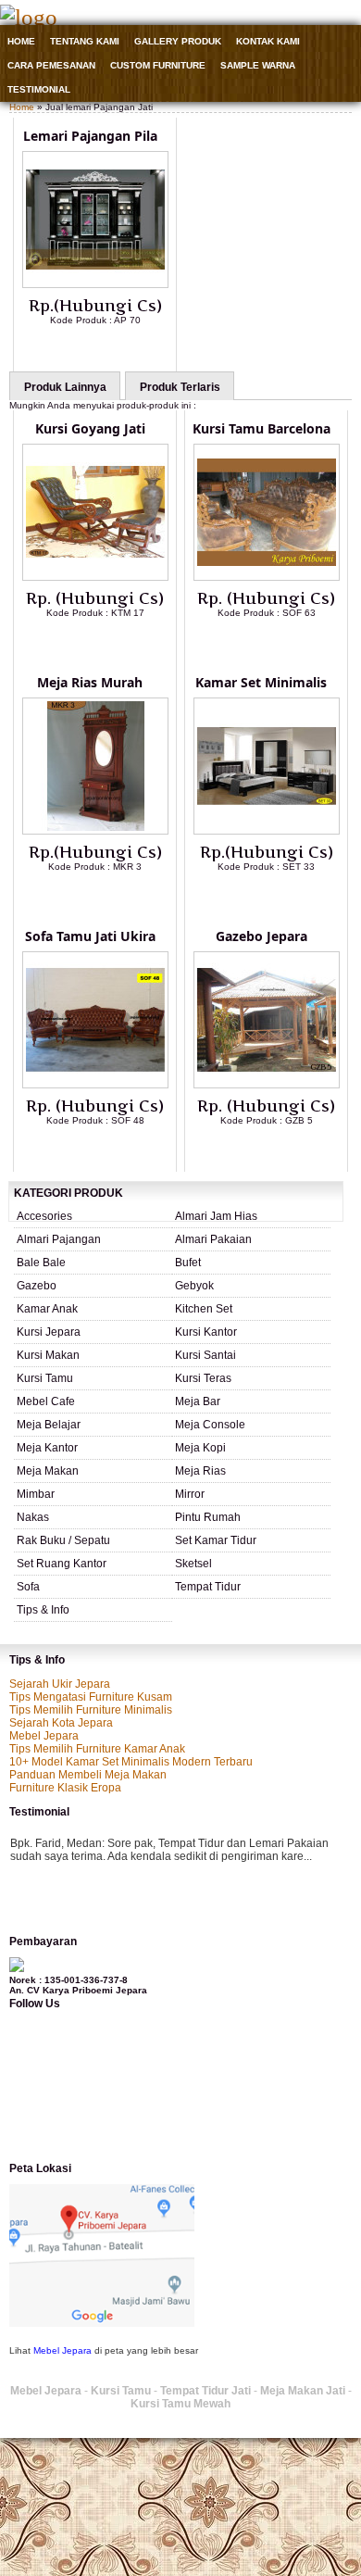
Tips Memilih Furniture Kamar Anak (97, 1749)
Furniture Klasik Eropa (65, 1788)
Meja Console (210, 1425)
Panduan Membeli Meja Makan (88, 1775)
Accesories (44, 1216)
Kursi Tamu (45, 1378)
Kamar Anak (47, 1309)
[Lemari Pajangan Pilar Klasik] (95, 284)
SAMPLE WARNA (258, 65)
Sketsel (193, 1564)
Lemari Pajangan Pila (90, 136)
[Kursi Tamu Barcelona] (267, 577)
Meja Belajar (49, 1425)
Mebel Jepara (44, 1736)
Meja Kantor (47, 1448)
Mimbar (36, 1494)
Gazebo (37, 1286)
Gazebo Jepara (261, 936)
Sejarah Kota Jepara (61, 1723)
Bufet (188, 1263)
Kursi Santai (205, 1355)
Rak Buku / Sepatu (63, 1540)
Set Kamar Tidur (216, 1540)
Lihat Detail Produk (109, 350)
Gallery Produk (178, 41)
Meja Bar (198, 1401)
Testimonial (39, 89)
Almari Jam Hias (216, 1216)
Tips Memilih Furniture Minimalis (91, 1710)
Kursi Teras (203, 1378)
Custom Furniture (158, 65)
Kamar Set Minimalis (261, 682)
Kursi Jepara (49, 1332)
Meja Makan (48, 1471)
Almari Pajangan (59, 1239)
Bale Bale (41, 1263)
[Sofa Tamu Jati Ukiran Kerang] (95, 1085)
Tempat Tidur (208, 1587)
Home (21, 41)
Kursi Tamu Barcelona (261, 428)
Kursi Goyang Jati (90, 428)
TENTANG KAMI (85, 41)
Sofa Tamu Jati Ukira (90, 936)
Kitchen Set (204, 1309)
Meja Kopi (200, 1448)
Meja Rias (200, 1471)
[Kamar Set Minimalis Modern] (267, 831)
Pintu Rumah (208, 1517)
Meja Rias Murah (90, 682)
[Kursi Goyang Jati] (95, 577)
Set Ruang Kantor (62, 1564)
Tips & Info (43, 1610)
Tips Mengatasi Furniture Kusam (91, 1697)
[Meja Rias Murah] (95, 831)
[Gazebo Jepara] (267, 1085)
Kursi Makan (48, 1355)
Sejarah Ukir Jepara (60, 1684)
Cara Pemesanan (51, 65)
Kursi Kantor (206, 1332)
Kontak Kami (268, 41)
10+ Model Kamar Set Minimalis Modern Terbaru (131, 1762)
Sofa (28, 1587)
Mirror (190, 1494)
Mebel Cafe (46, 1401)
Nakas (33, 1517)
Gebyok (194, 1286)
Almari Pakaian (213, 1239)
